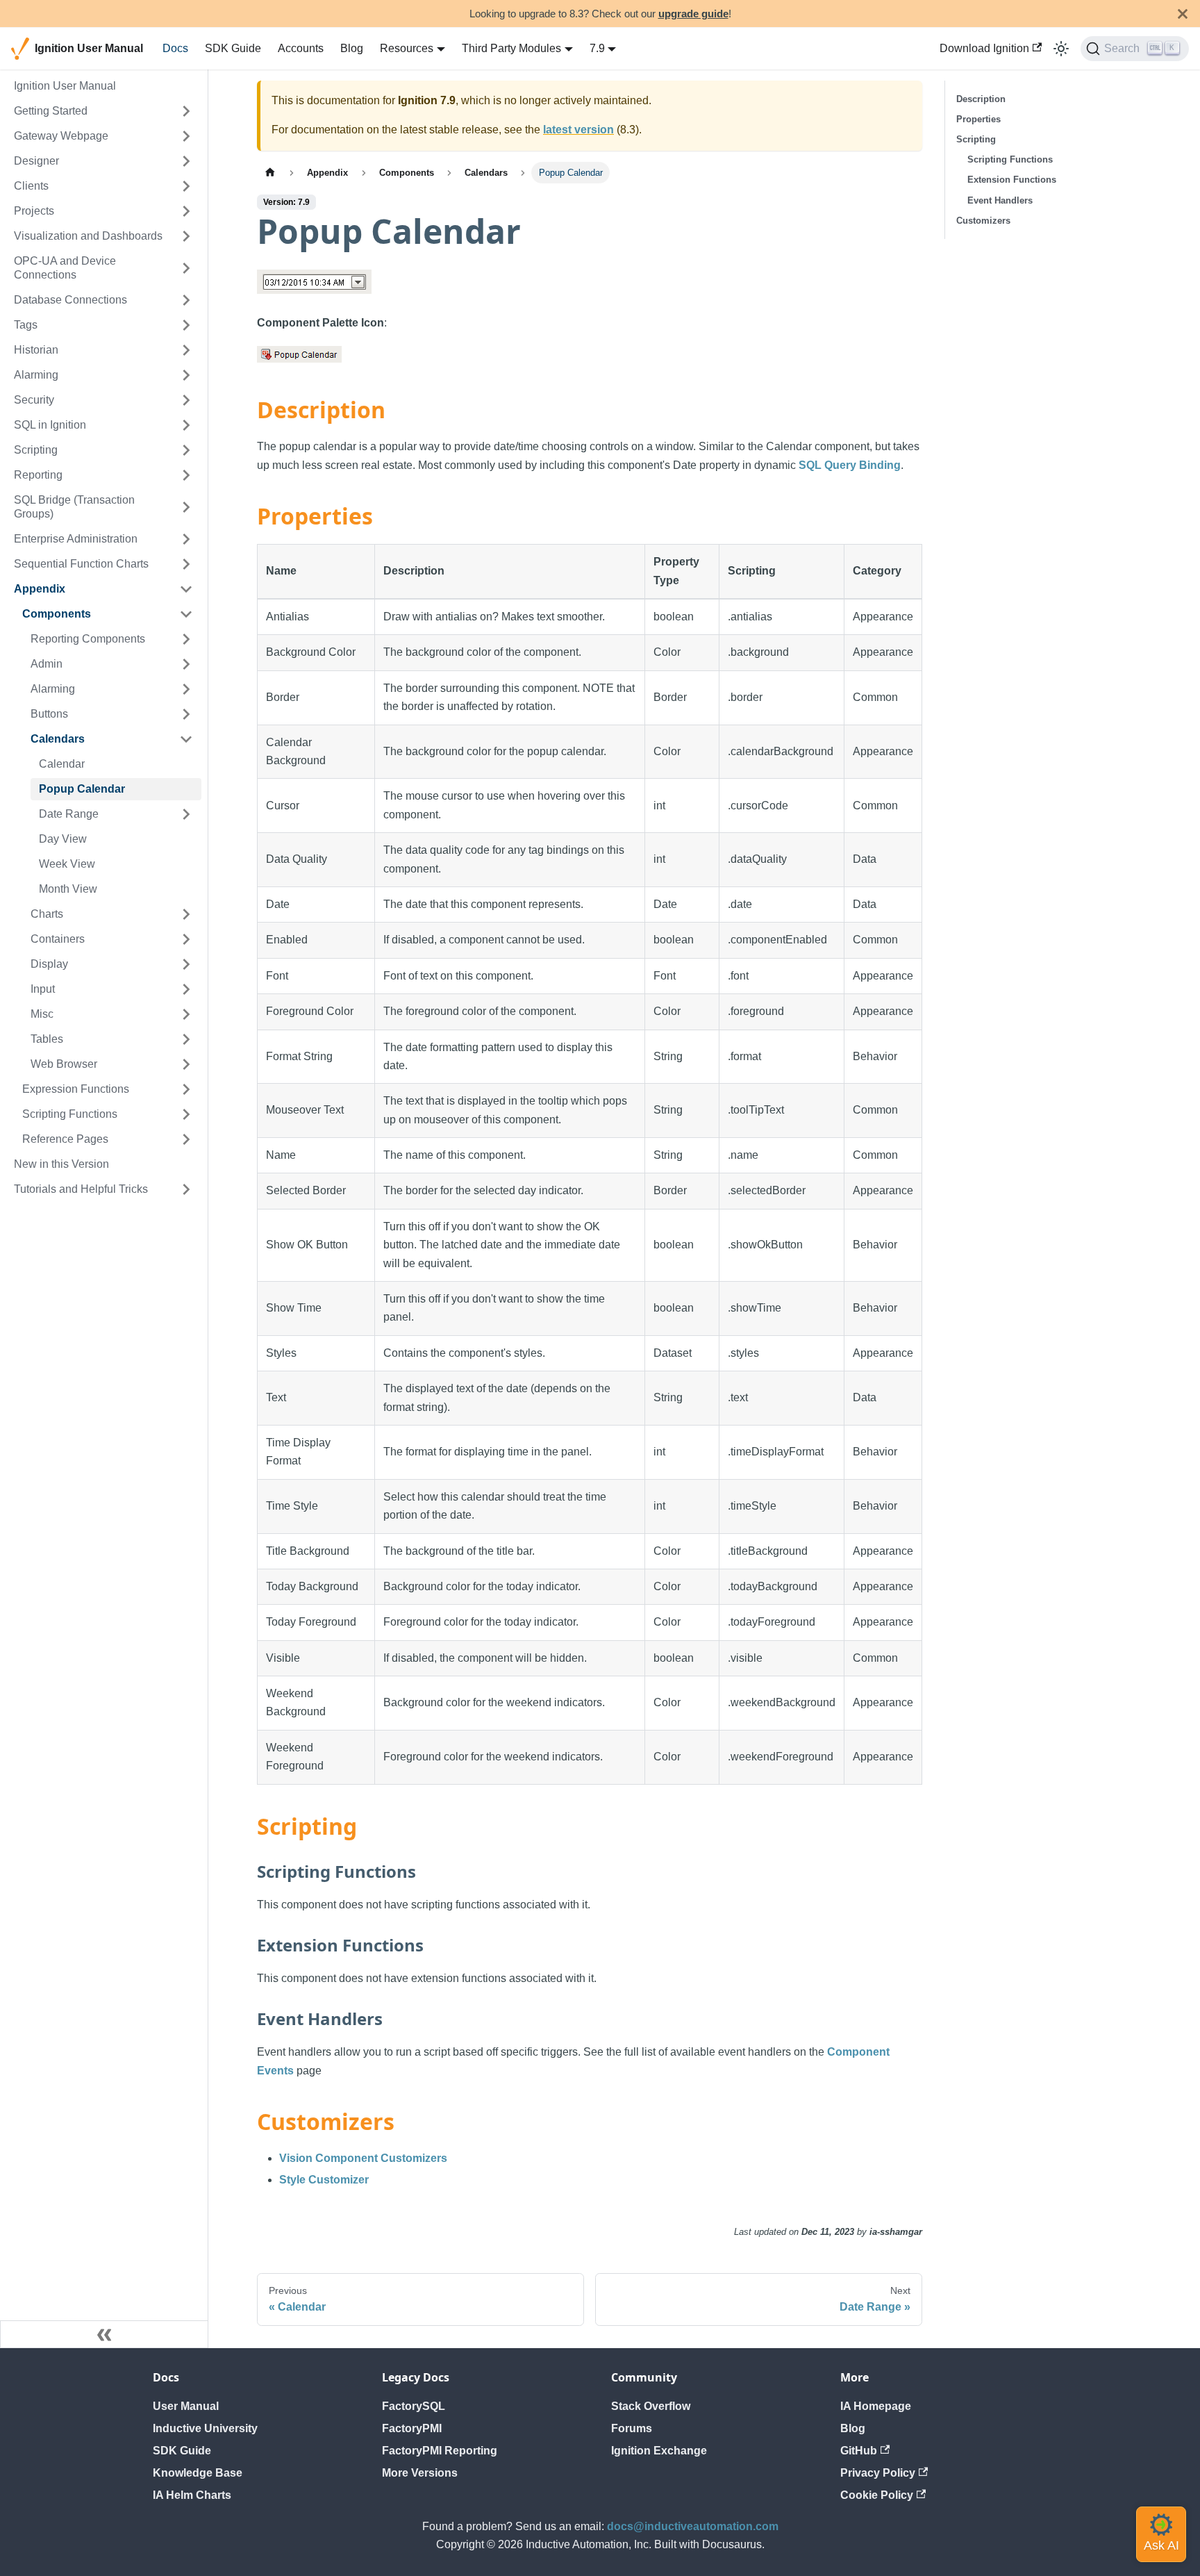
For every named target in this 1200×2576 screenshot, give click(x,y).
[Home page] (270, 173)
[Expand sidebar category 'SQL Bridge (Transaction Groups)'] (186, 507)
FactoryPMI (412, 2428)
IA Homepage (876, 2406)
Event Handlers (1000, 200)
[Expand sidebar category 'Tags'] (186, 325)
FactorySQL (414, 2406)
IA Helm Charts (192, 2495)
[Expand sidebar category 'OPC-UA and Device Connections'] (186, 268)
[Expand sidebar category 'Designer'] (186, 161)
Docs (175, 48)
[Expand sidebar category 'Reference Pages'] (186, 1139)
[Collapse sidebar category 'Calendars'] (186, 739)
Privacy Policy (878, 2473)
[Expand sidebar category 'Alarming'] (186, 375)
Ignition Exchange (659, 2451)
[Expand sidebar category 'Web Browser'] (186, 1064)
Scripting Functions (1010, 159)
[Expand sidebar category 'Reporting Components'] (186, 639)
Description (981, 99)
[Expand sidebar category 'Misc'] (186, 1014)
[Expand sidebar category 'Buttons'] (186, 714)
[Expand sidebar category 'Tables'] (186, 1039)
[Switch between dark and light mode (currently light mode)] (1061, 49)
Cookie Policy (877, 2495)
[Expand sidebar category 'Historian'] (186, 350)
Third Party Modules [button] (511, 48)
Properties (978, 119)
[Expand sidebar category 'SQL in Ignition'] (186, 425)
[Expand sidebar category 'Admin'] (186, 664)
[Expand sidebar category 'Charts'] (186, 914)
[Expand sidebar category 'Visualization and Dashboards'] (186, 236)
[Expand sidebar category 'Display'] (186, 964)
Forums (632, 2428)
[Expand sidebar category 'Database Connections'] (186, 300)
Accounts (301, 48)
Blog (352, 48)
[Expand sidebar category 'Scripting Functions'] (186, 1114)
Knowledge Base (198, 2473)
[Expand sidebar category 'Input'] (186, 989)
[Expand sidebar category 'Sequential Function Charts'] (186, 564)
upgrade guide (693, 14)
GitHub (859, 2451)
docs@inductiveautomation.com (693, 2526)
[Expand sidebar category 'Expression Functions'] (186, 1089)
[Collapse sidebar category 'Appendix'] (186, 589)
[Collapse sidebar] (104, 2334)
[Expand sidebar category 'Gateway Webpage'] (186, 136)
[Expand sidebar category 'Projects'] (186, 211)
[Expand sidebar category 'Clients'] (186, 186)
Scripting (976, 139)
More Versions (420, 2473)
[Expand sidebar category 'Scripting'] (186, 450)
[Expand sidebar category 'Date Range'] (186, 814)
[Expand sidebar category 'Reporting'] (186, 475)
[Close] (1183, 14)
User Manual (186, 2406)
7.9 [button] (597, 48)
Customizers (983, 221)
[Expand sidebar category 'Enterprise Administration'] (186, 539)
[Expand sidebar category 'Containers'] (186, 939)
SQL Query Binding (850, 465)
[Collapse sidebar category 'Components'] (186, 614)
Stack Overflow (651, 2406)
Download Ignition (984, 48)
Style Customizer (324, 2180)
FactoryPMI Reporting (440, 2451)
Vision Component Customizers (363, 2158)
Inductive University (205, 2428)
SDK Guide (233, 48)
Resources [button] (407, 48)
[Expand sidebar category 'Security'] (186, 400)
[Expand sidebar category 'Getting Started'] (186, 111)
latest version (578, 130)
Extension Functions (1012, 180)
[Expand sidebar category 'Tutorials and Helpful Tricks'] (186, 1189)
